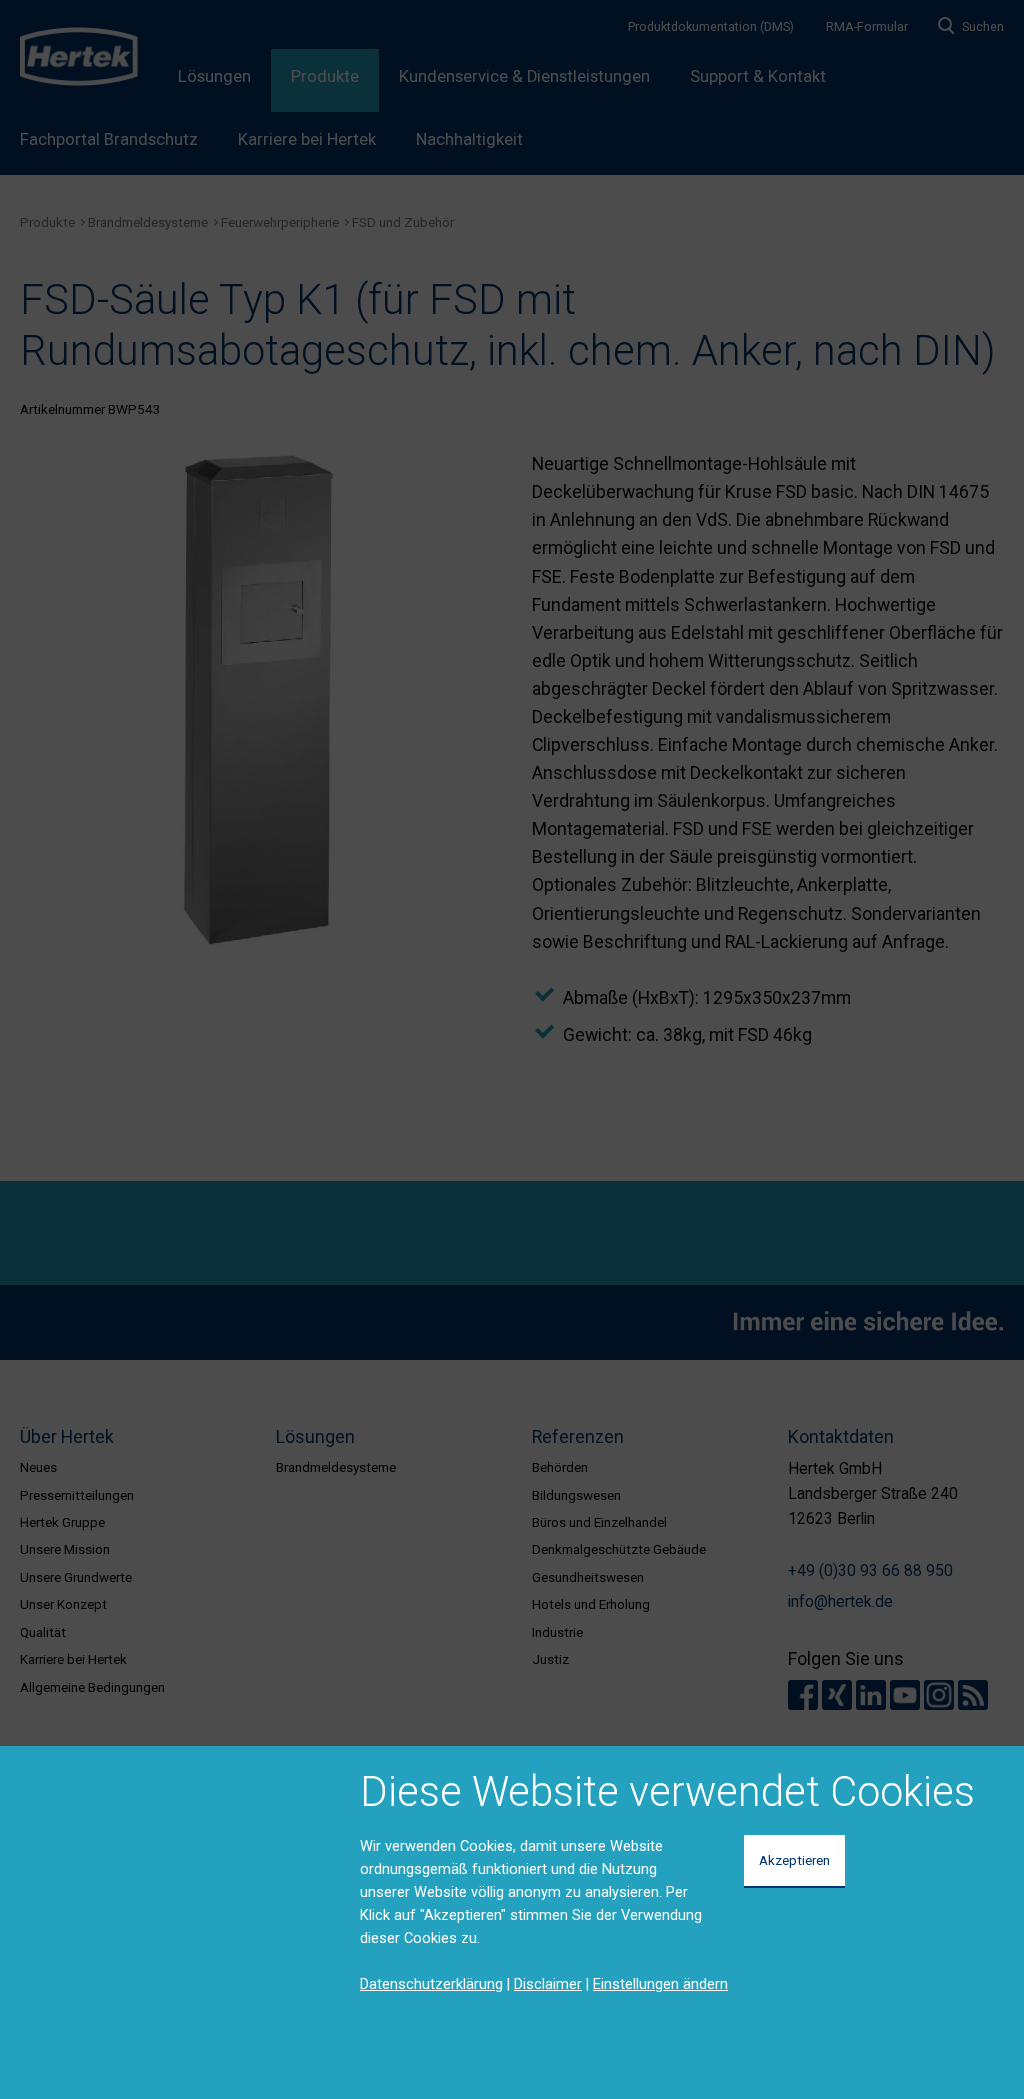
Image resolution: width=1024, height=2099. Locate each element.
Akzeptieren (794, 1860)
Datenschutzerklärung (431, 1984)
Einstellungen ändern (660, 1984)
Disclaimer (548, 1984)
